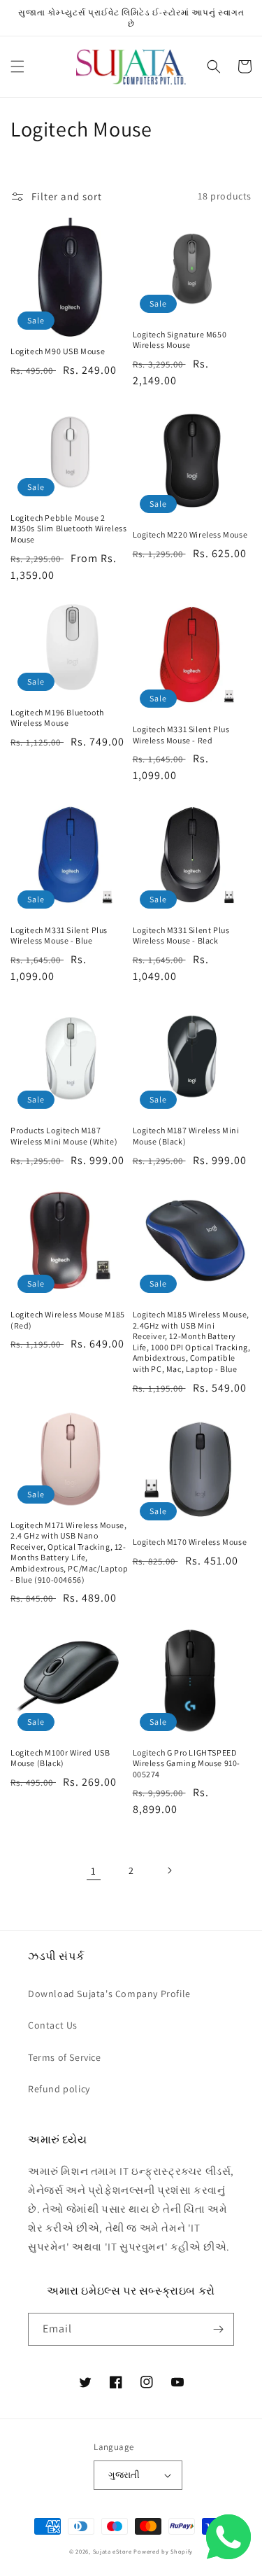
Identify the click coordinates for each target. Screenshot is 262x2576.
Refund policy (59, 2089)
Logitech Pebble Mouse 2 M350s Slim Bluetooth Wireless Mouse (68, 528)
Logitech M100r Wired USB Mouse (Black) (60, 1758)
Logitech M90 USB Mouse (58, 351)
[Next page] (169, 1870)
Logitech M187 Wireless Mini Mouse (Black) (186, 1136)
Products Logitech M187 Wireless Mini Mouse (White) (64, 1136)
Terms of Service (65, 2057)
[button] (17, 66)
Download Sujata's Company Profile (109, 1994)
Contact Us (53, 2025)
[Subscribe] (218, 2329)
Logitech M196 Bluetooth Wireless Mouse (57, 718)
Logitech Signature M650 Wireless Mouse (180, 340)
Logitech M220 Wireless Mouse (190, 534)
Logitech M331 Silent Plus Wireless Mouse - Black (181, 936)
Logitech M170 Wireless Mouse (190, 1542)
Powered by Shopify (163, 2551)
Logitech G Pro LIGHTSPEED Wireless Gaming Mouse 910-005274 (187, 1763)
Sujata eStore (112, 2551)
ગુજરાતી (124, 2475)
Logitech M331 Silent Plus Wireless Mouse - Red (181, 735)
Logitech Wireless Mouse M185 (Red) (68, 1320)
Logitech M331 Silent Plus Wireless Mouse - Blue (59, 936)
